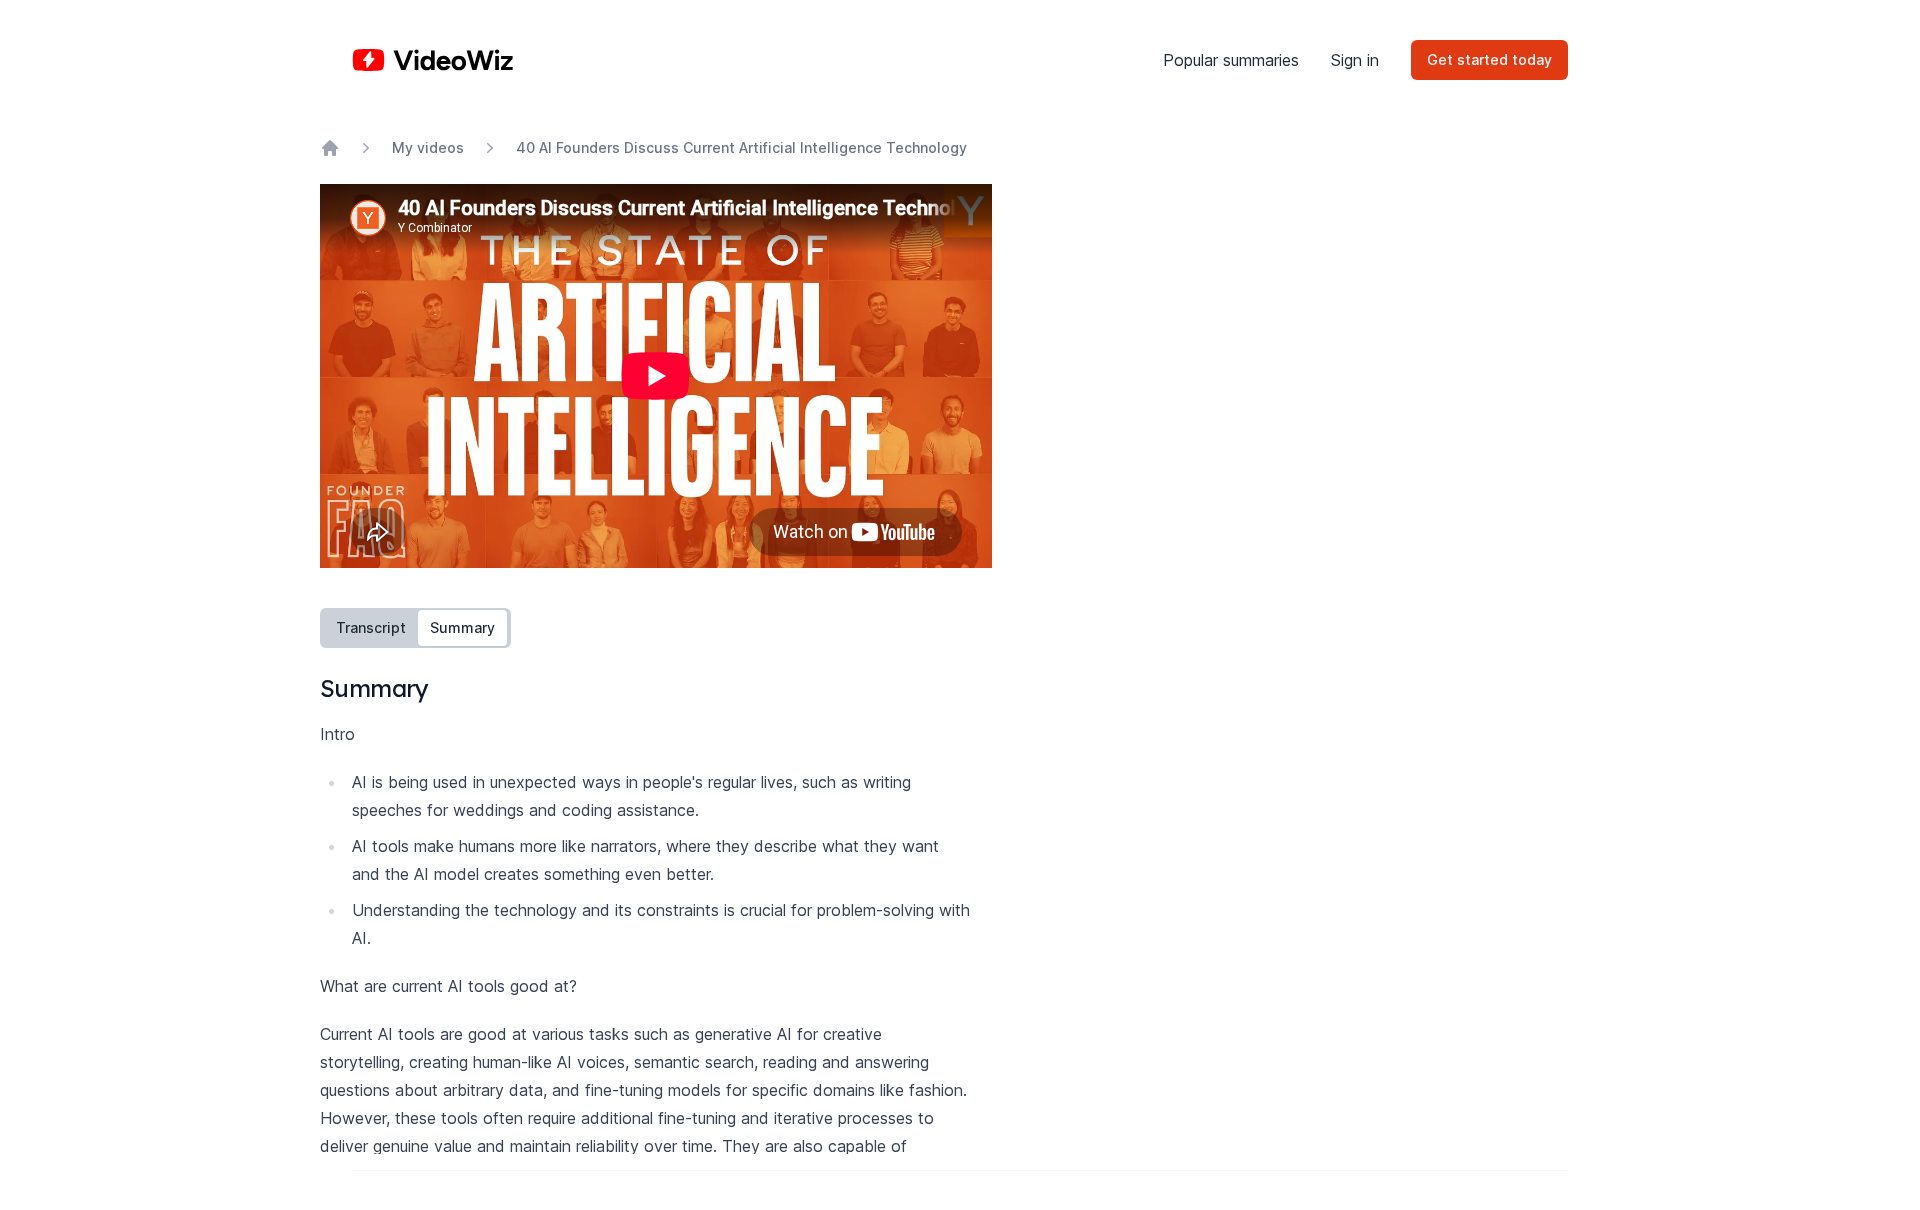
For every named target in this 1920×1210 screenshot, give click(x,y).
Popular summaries (1231, 60)
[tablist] (415, 628)
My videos (428, 147)
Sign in (1355, 60)
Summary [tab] (462, 627)
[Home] (432, 60)
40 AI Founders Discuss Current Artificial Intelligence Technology (741, 147)
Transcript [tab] (371, 627)
